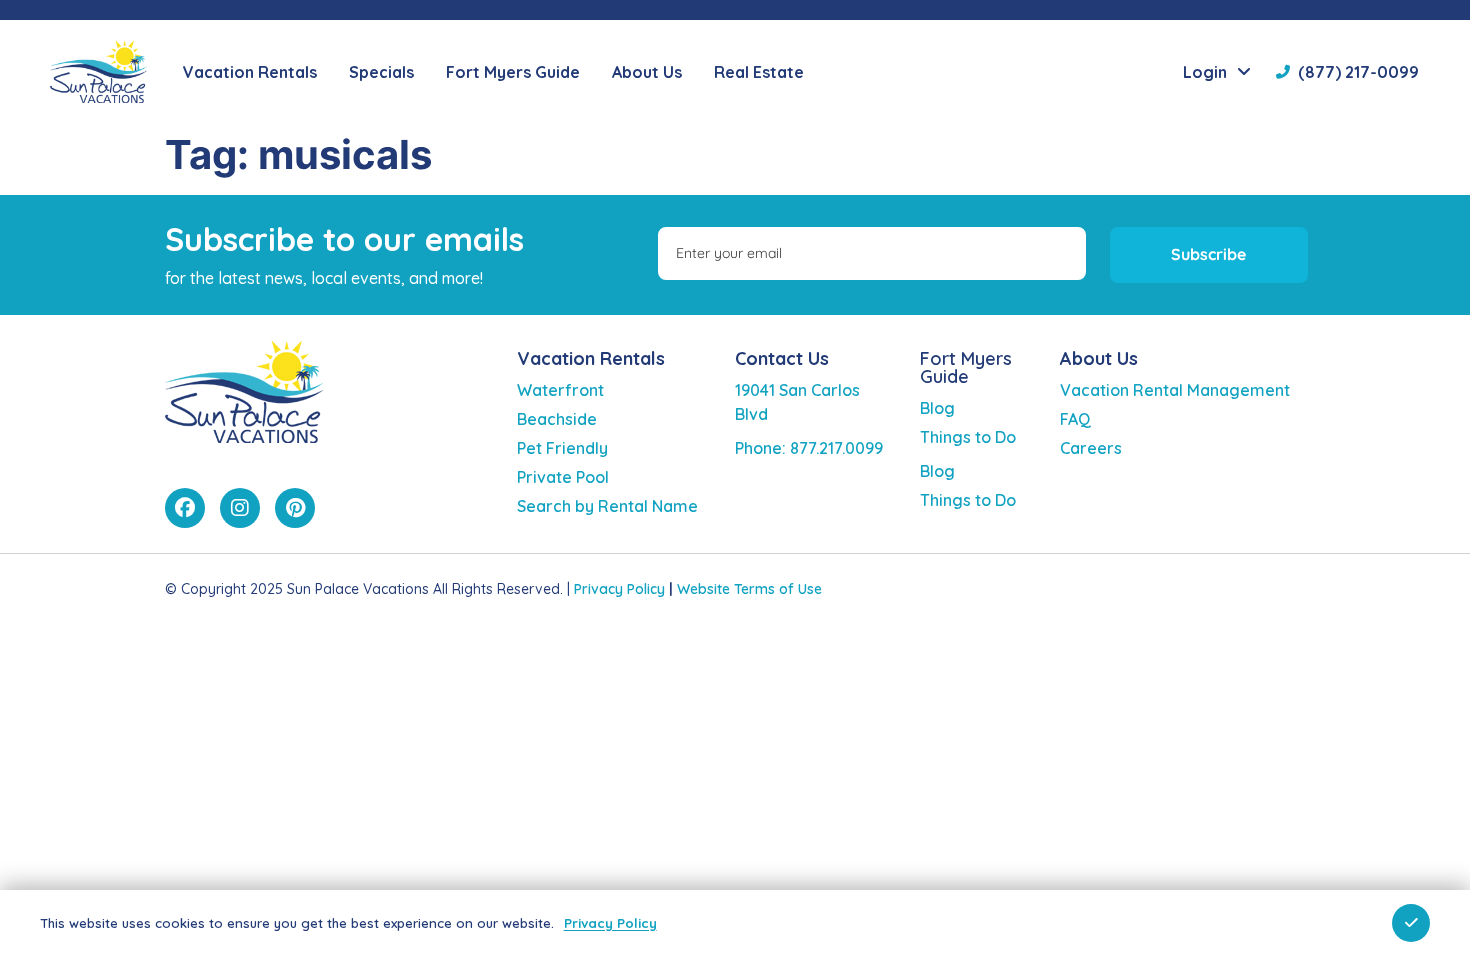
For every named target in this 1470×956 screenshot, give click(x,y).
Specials (381, 72)
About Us (1099, 358)
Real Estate (759, 72)
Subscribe (1208, 254)
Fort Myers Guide (966, 367)
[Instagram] (240, 508)
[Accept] (1411, 923)
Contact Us (782, 358)
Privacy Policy (619, 589)
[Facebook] (185, 508)
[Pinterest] (295, 508)
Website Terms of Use (749, 589)
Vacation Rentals (591, 358)
